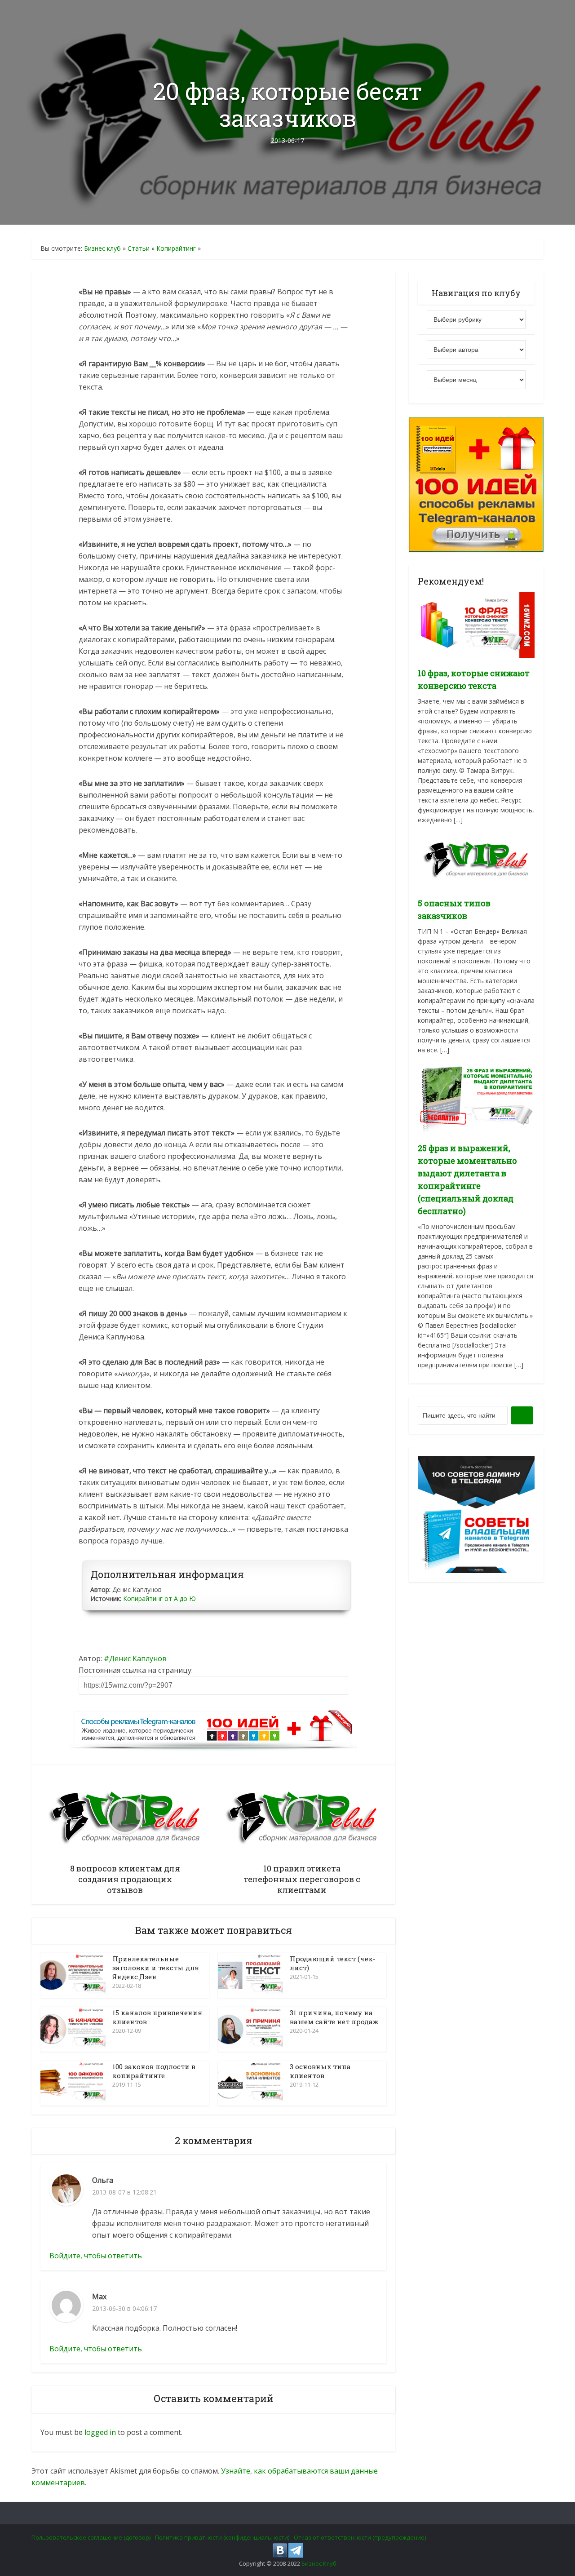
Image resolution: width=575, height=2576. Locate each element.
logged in (100, 2432)
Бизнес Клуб (319, 2563)
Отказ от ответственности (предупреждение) (360, 2537)
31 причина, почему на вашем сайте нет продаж (334, 2017)
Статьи (139, 248)
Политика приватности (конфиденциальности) (222, 2537)
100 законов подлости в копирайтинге (154, 2071)
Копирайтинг (176, 248)
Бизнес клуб (102, 248)
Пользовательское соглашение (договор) (91, 2537)
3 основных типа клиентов (320, 2071)
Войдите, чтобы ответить (96, 2256)
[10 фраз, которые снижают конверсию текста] (476, 624)
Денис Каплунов (138, 1658)
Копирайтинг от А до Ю (159, 1598)
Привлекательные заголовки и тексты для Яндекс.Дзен (156, 1968)
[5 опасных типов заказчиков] (476, 858)
